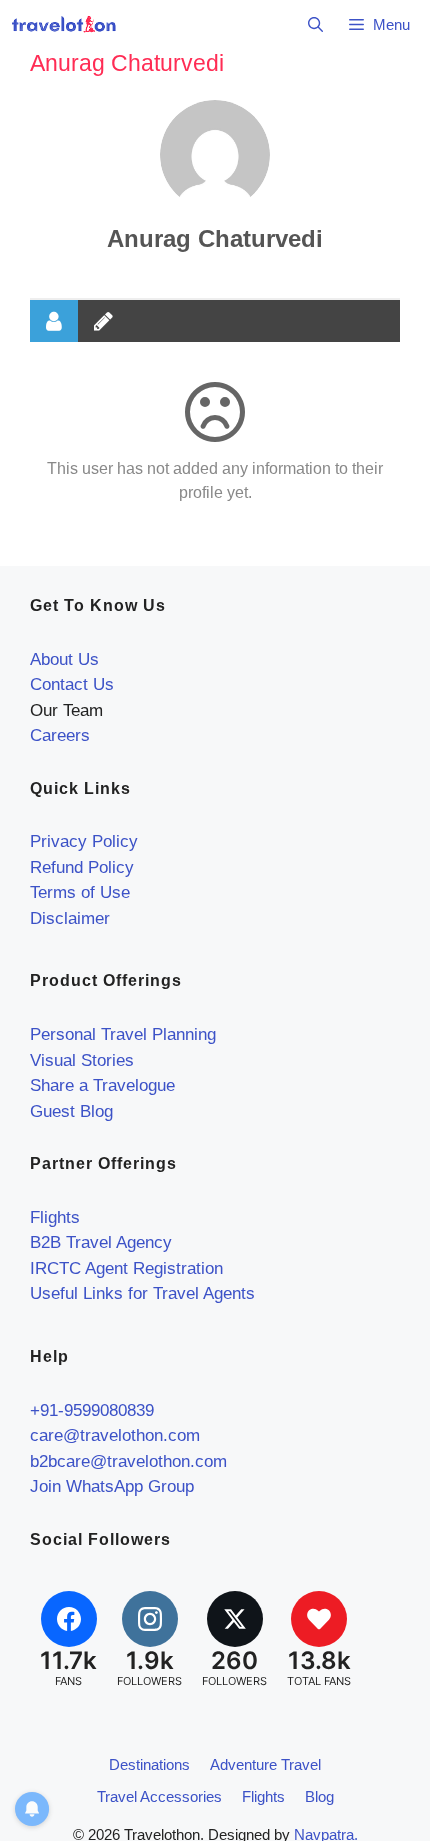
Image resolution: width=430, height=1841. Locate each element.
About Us (64, 659)
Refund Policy (82, 867)
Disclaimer (70, 918)
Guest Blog (71, 1111)
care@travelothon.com (115, 1435)
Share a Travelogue (102, 1085)
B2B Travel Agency (101, 1242)
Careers (60, 735)
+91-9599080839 (92, 1410)
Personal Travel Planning (123, 1034)
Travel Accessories (159, 1796)
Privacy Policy (84, 841)
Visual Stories (82, 1060)
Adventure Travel (265, 1764)
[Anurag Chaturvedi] (215, 155)
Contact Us (72, 684)
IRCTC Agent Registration (126, 1268)
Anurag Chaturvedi (215, 238)
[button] (315, 25)
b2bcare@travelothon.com (128, 1461)
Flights (55, 1217)
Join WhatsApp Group (112, 1486)
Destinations (149, 1764)
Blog (319, 1796)
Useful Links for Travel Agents (142, 1293)
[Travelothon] (64, 25)
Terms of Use (80, 892)
